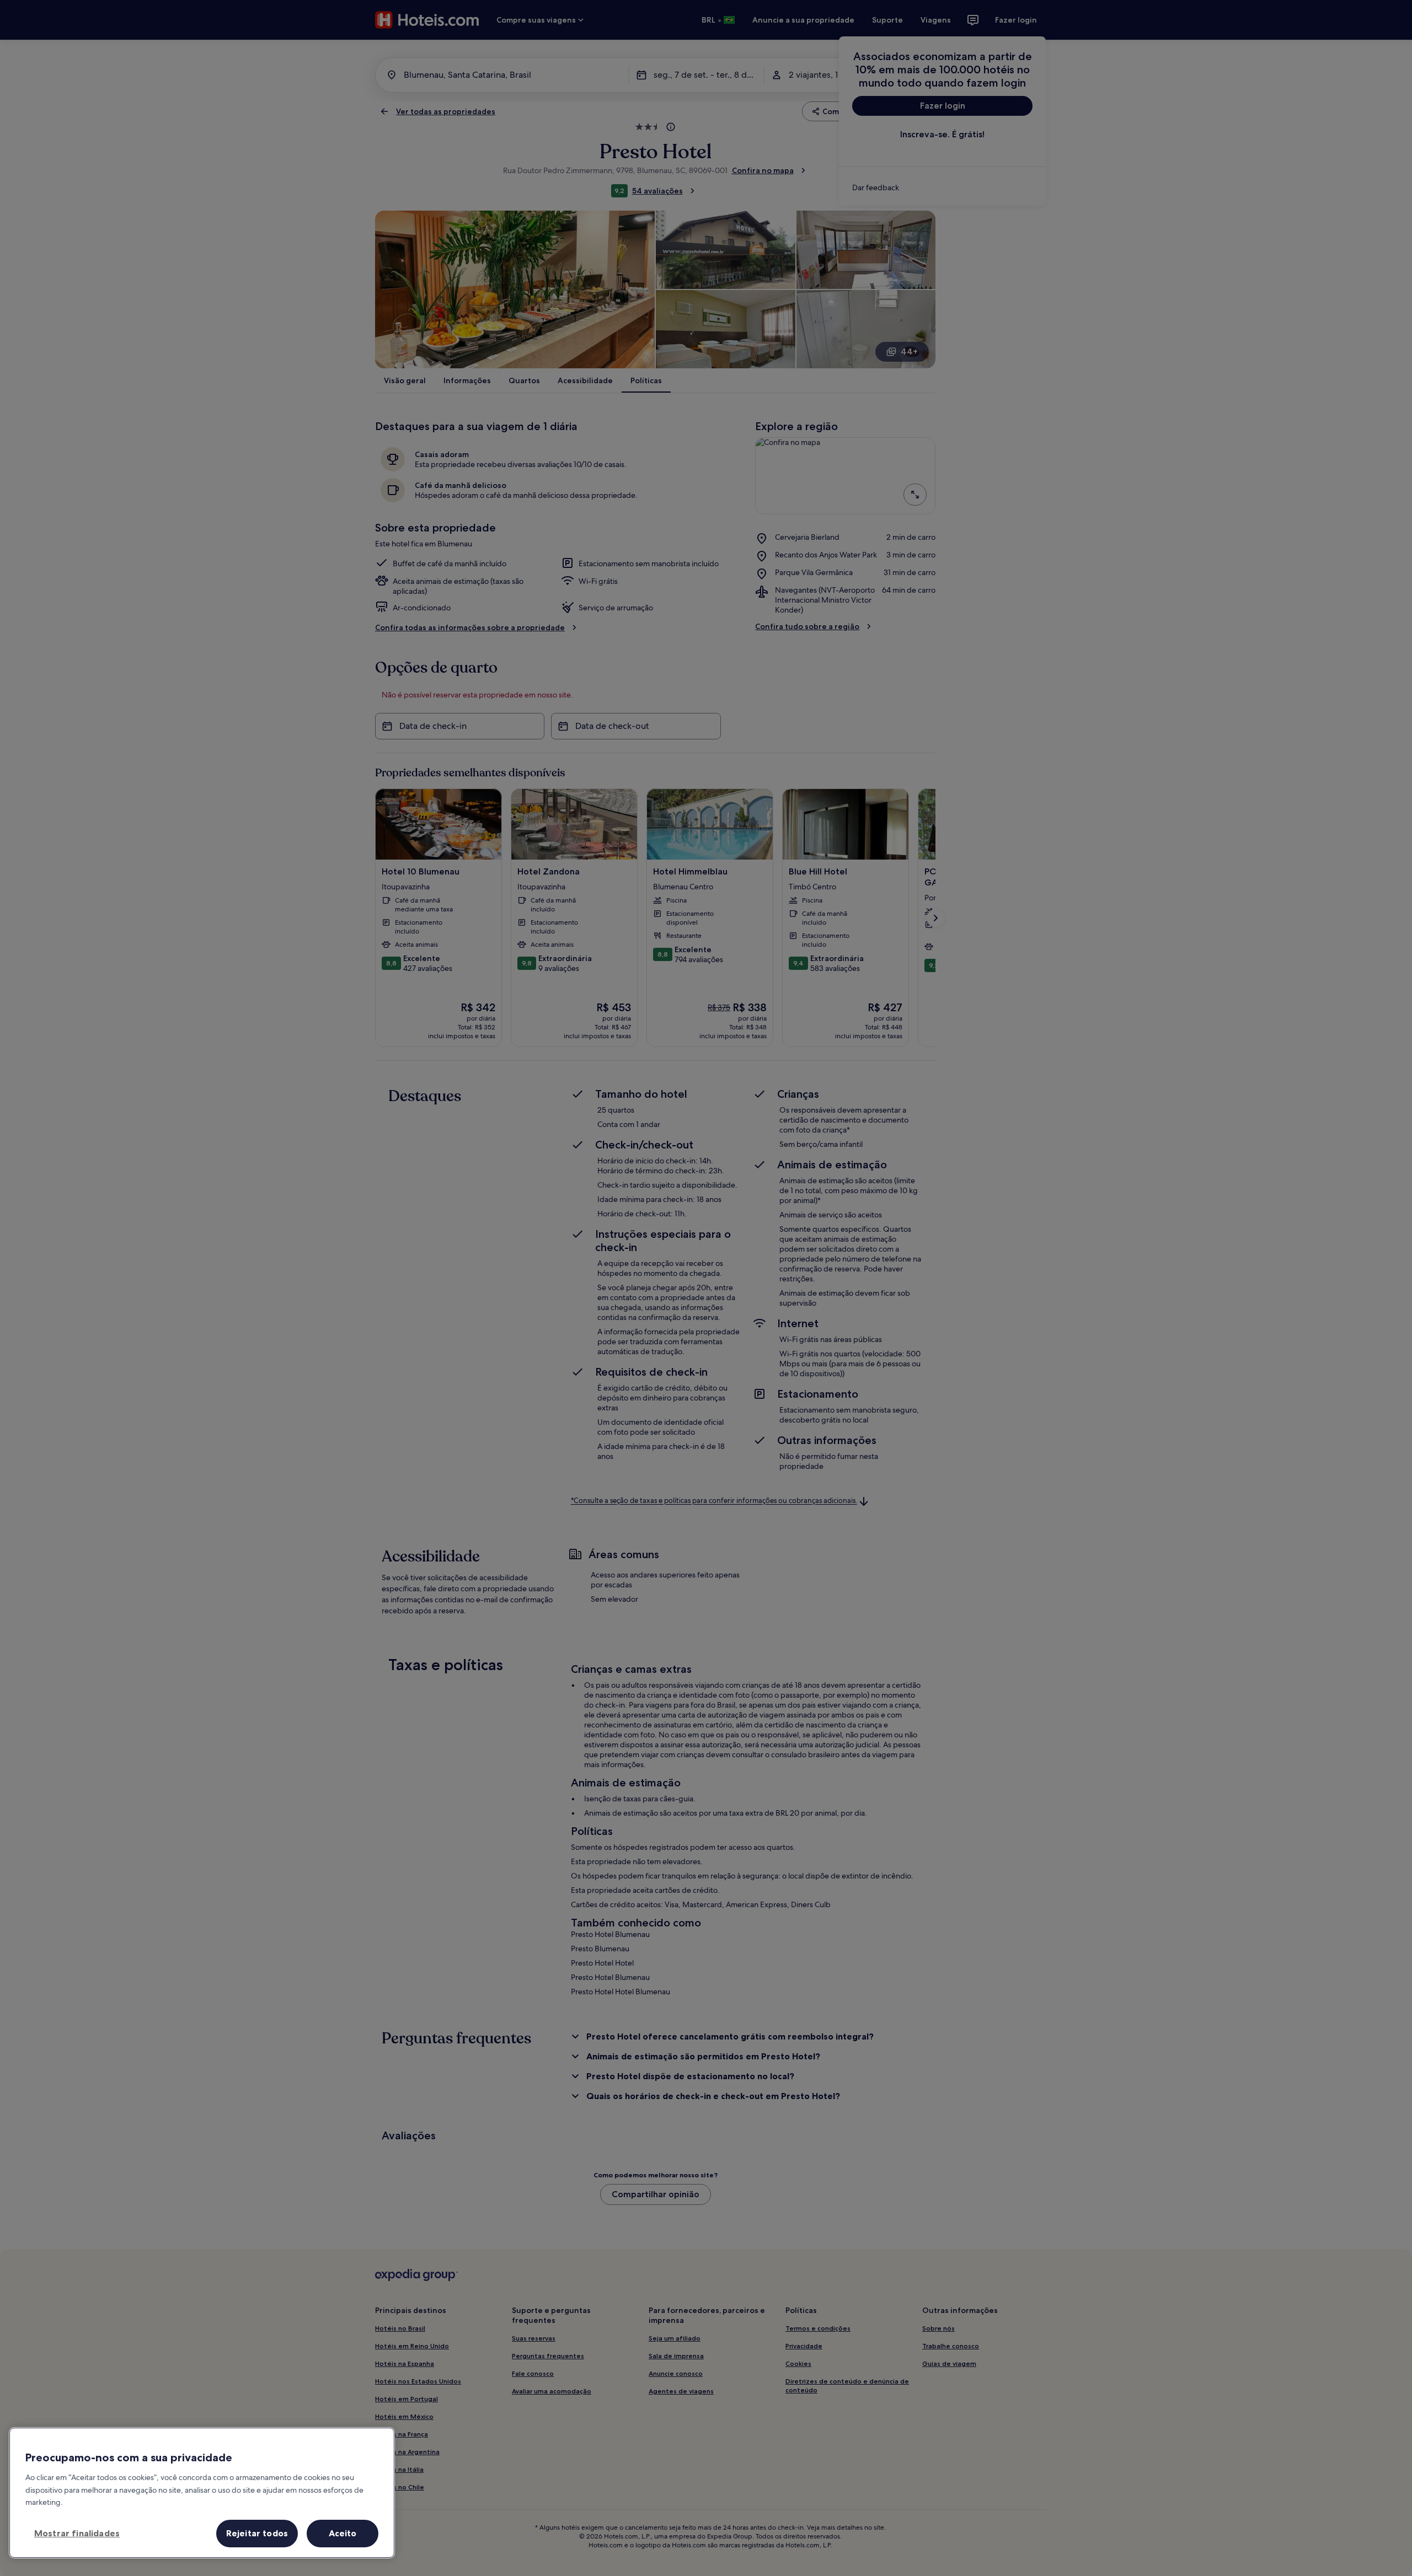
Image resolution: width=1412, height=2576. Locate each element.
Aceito (343, 2533)
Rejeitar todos (257, 2533)
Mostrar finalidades (77, 2533)
